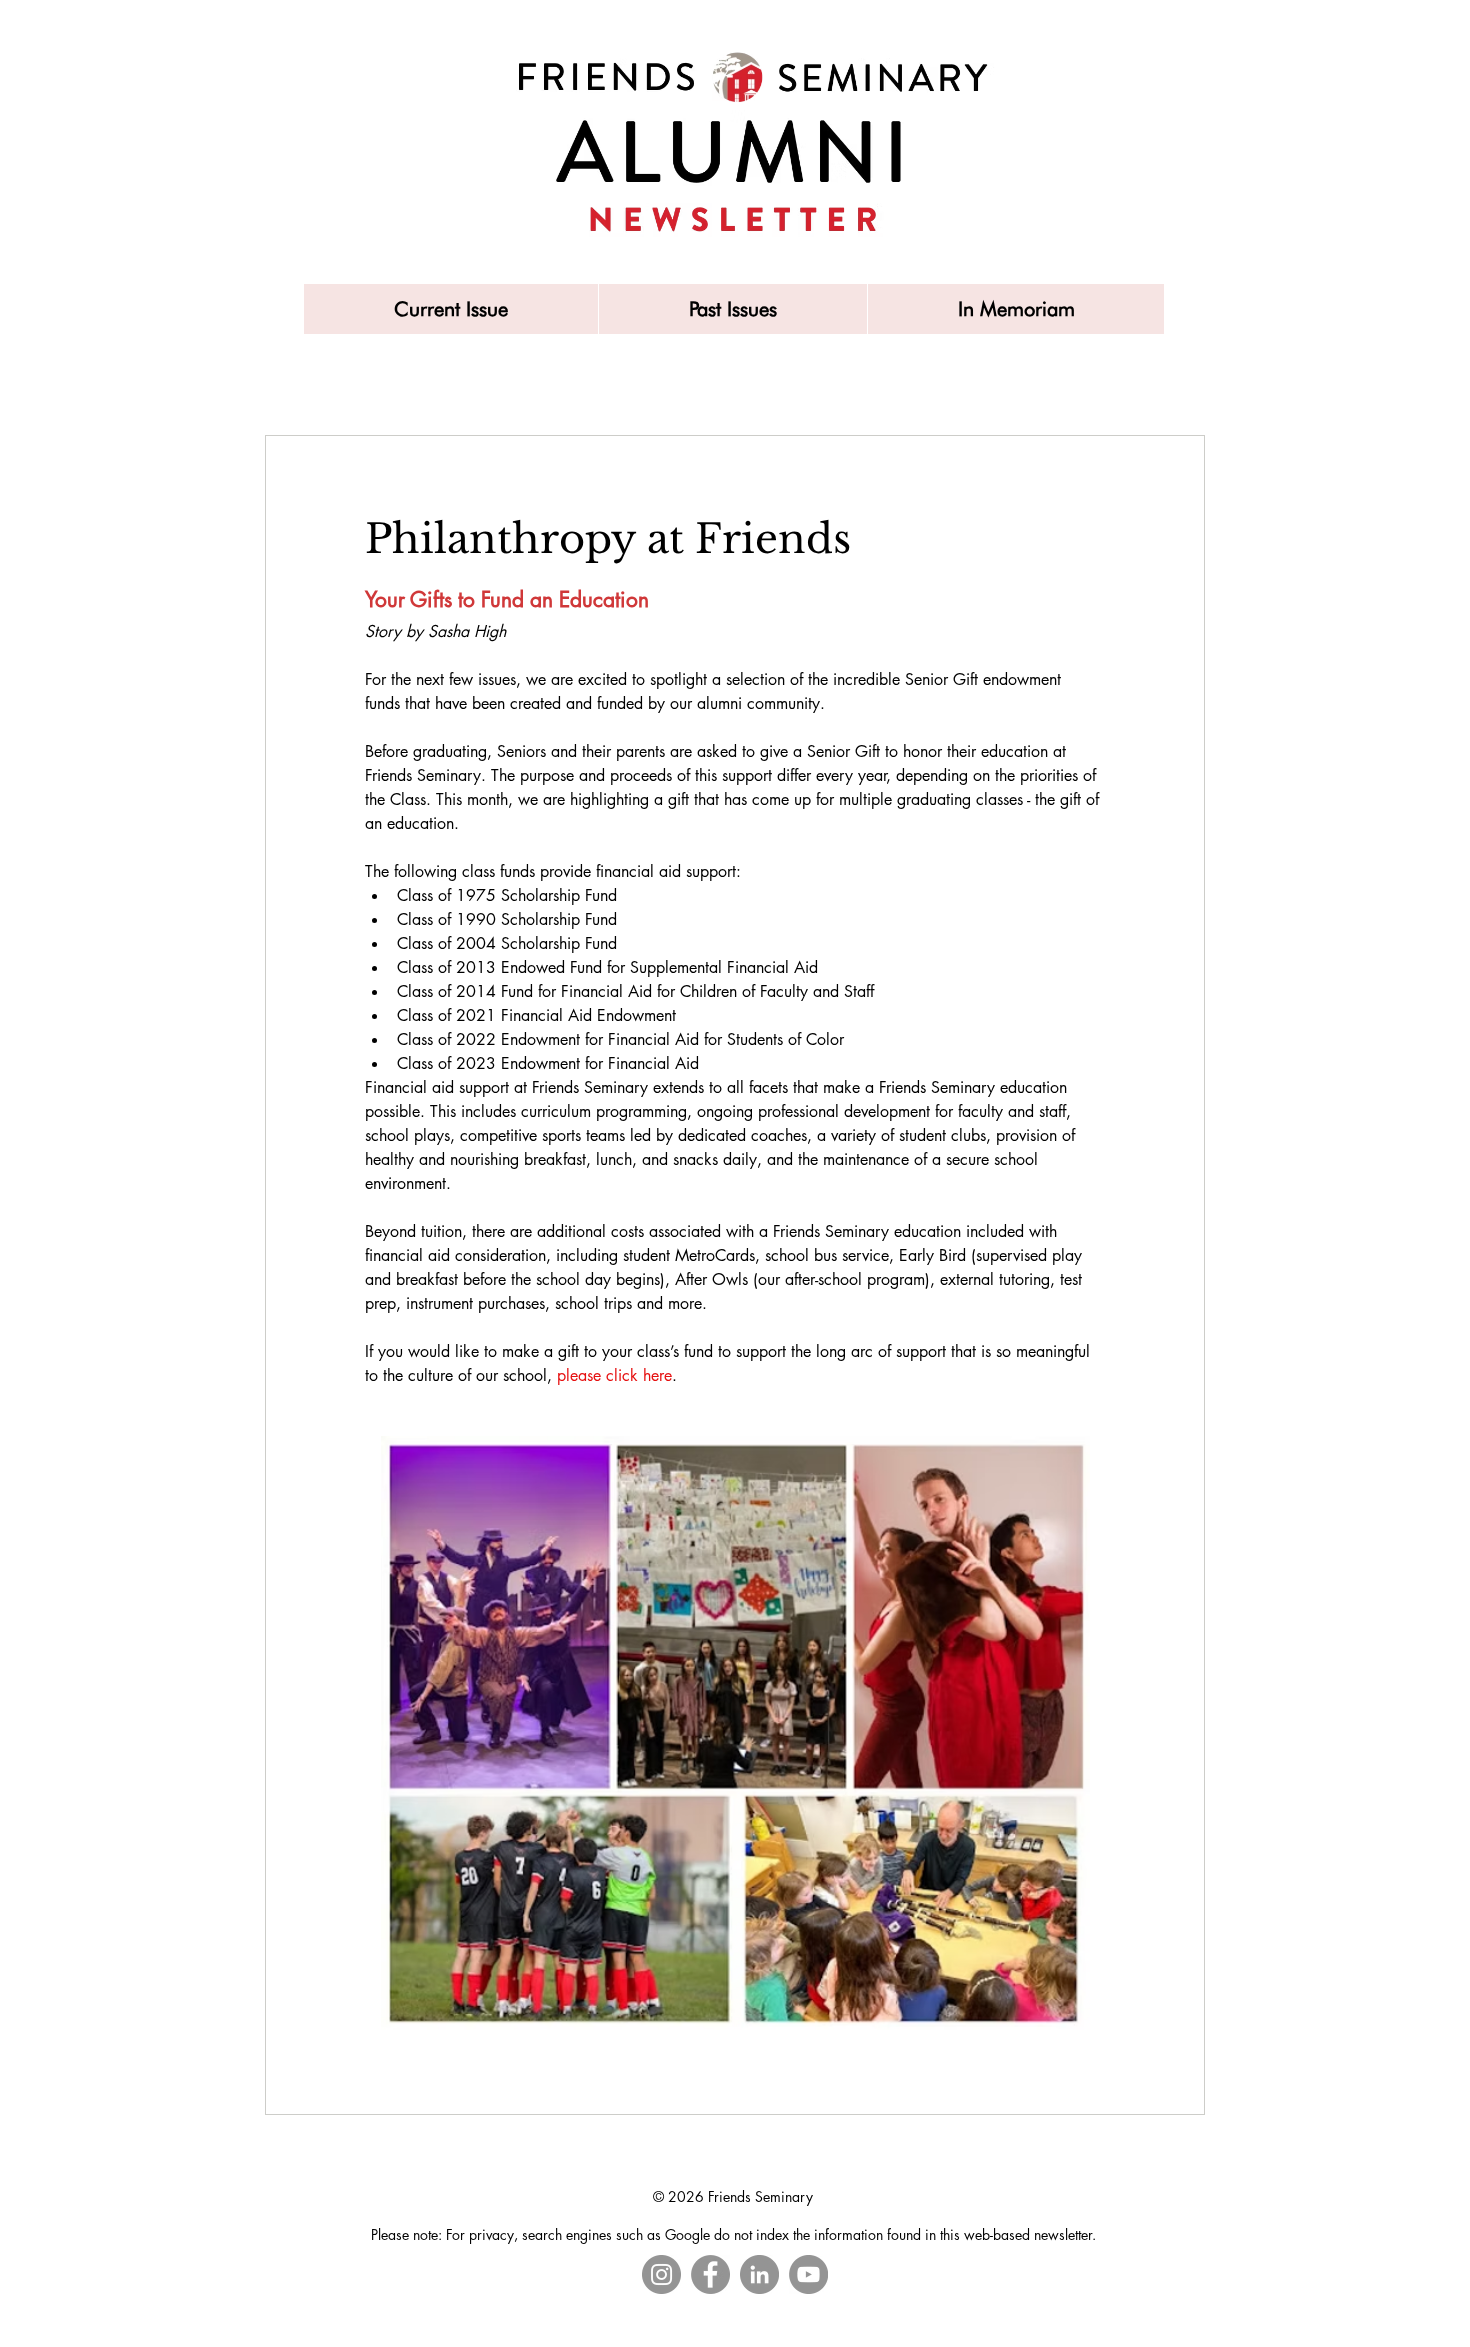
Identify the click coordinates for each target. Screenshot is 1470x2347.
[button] (732, 309)
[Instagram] (661, 2274)
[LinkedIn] (759, 2274)
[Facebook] (710, 2274)
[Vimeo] (808, 2274)
